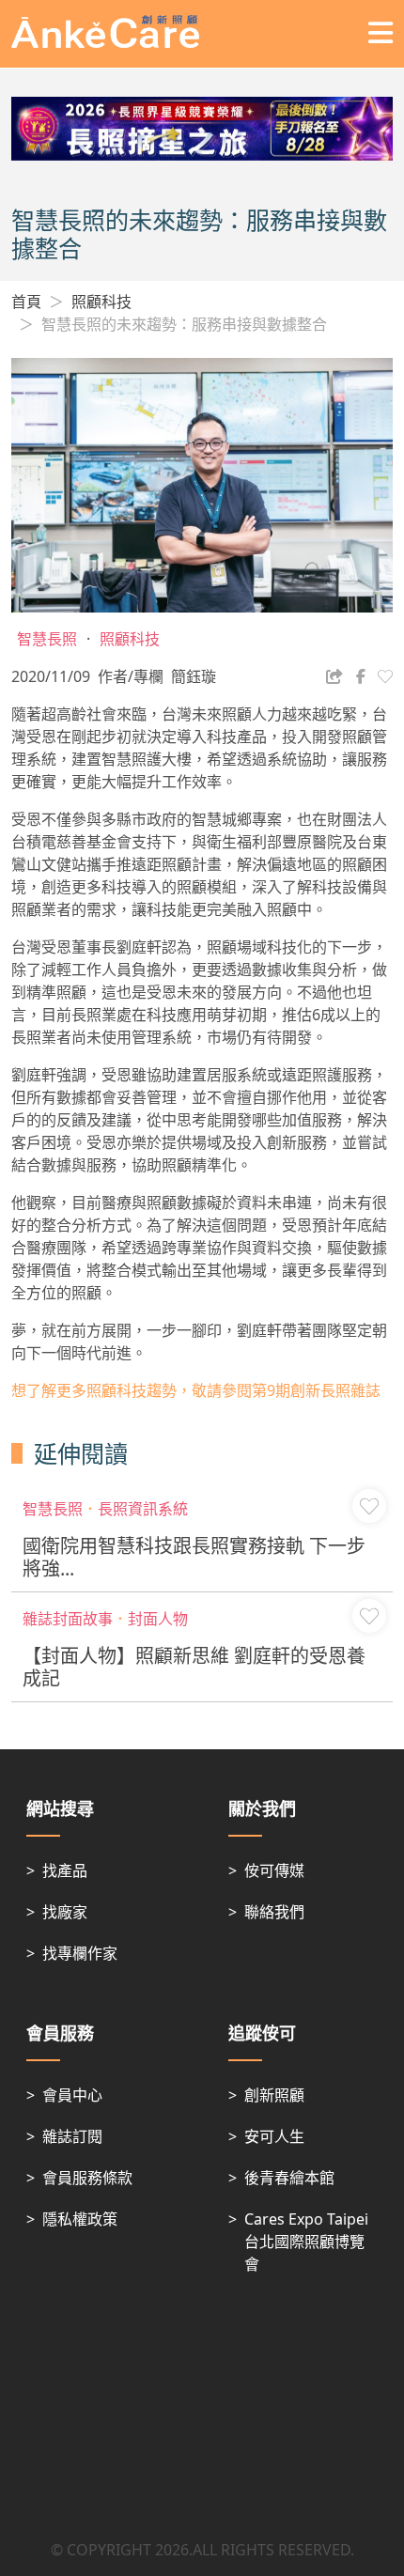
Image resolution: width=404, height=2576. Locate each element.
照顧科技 (101, 302)
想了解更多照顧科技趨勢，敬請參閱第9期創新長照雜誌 (196, 1390)
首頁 (26, 302)
